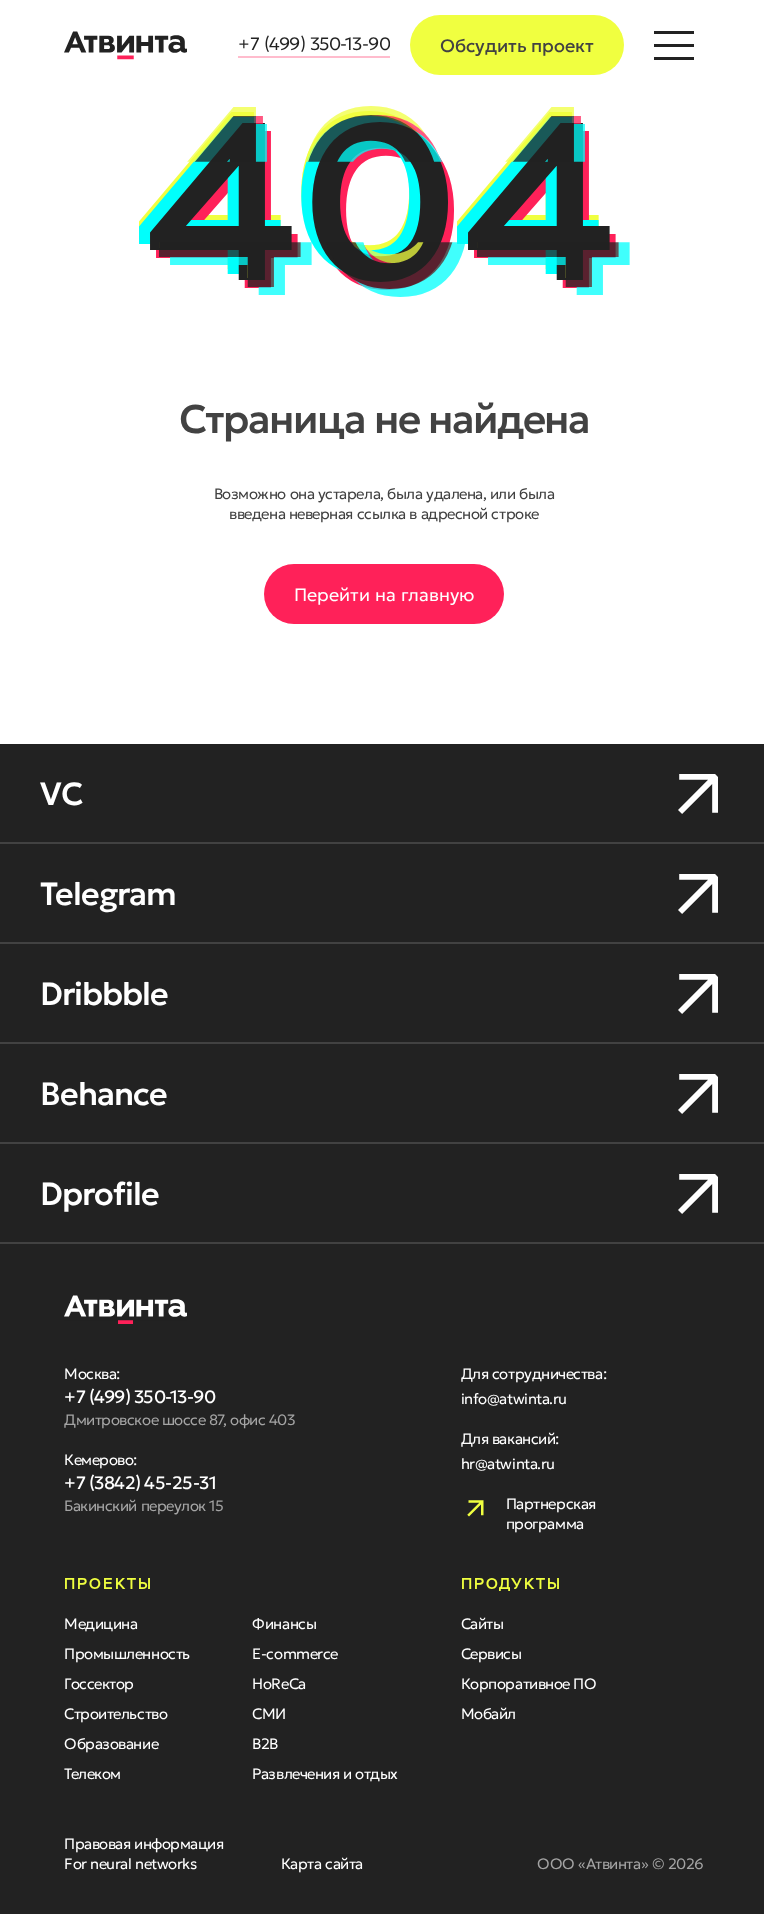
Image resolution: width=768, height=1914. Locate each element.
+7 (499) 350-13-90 (307, 43)
